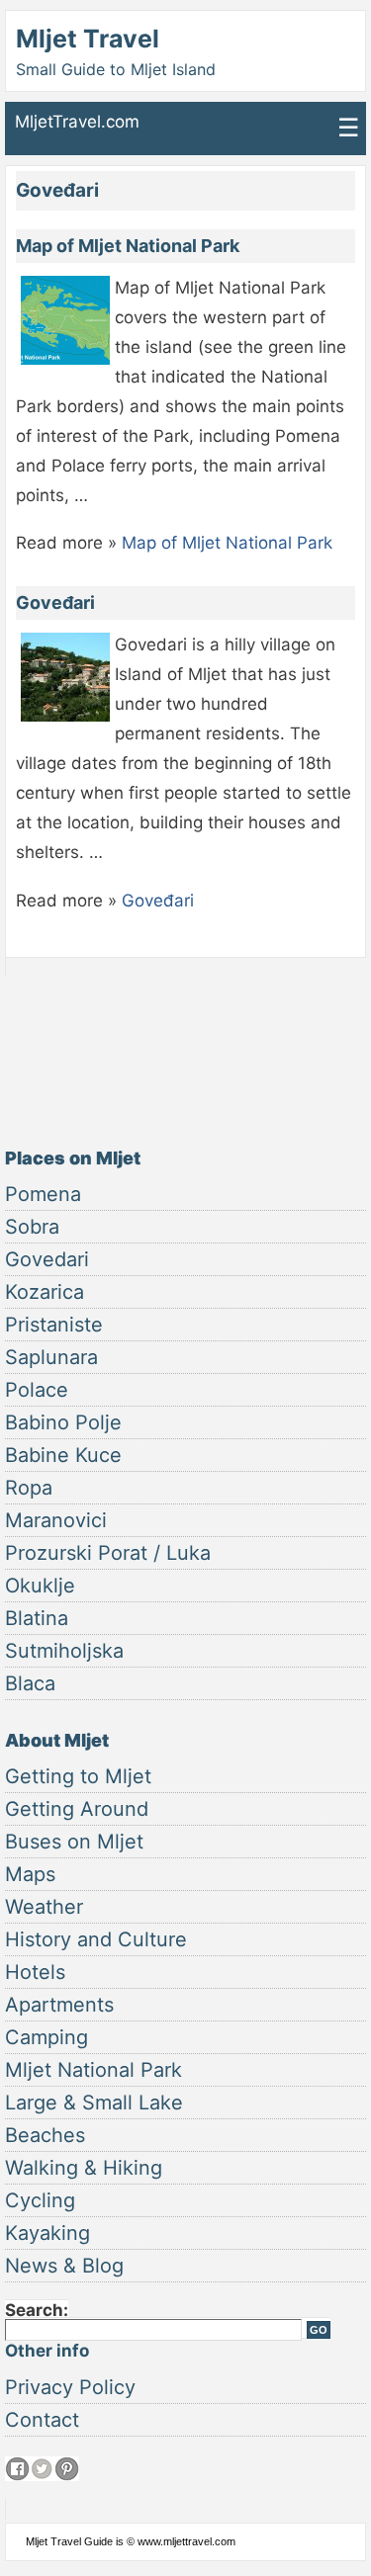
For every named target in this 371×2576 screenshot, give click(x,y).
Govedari (47, 1259)
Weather (44, 1907)
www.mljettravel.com (186, 2541)
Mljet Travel (88, 39)
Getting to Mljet (78, 1776)
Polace (37, 1390)
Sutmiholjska (64, 1651)
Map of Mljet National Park (128, 246)
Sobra (32, 1227)
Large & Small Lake (94, 2103)
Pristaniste (54, 1325)
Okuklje (40, 1586)
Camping (46, 2037)
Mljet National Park (93, 2070)
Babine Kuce (63, 1455)
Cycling (40, 2200)
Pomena (43, 1194)
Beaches (45, 2135)
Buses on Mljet (74, 1842)
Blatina (37, 1618)
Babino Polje (63, 1422)
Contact (42, 2420)
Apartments (59, 2005)
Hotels (35, 1972)
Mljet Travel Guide (69, 2541)
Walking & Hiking (84, 2168)
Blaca (30, 1683)
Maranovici (56, 1520)
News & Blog (64, 2266)
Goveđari (55, 602)
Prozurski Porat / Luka (108, 1553)
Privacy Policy (70, 2387)
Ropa (29, 1488)
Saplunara (51, 1357)
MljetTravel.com (77, 122)
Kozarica (45, 1292)
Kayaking (47, 2233)
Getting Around (77, 1809)
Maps (30, 1874)
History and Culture (96, 1939)
